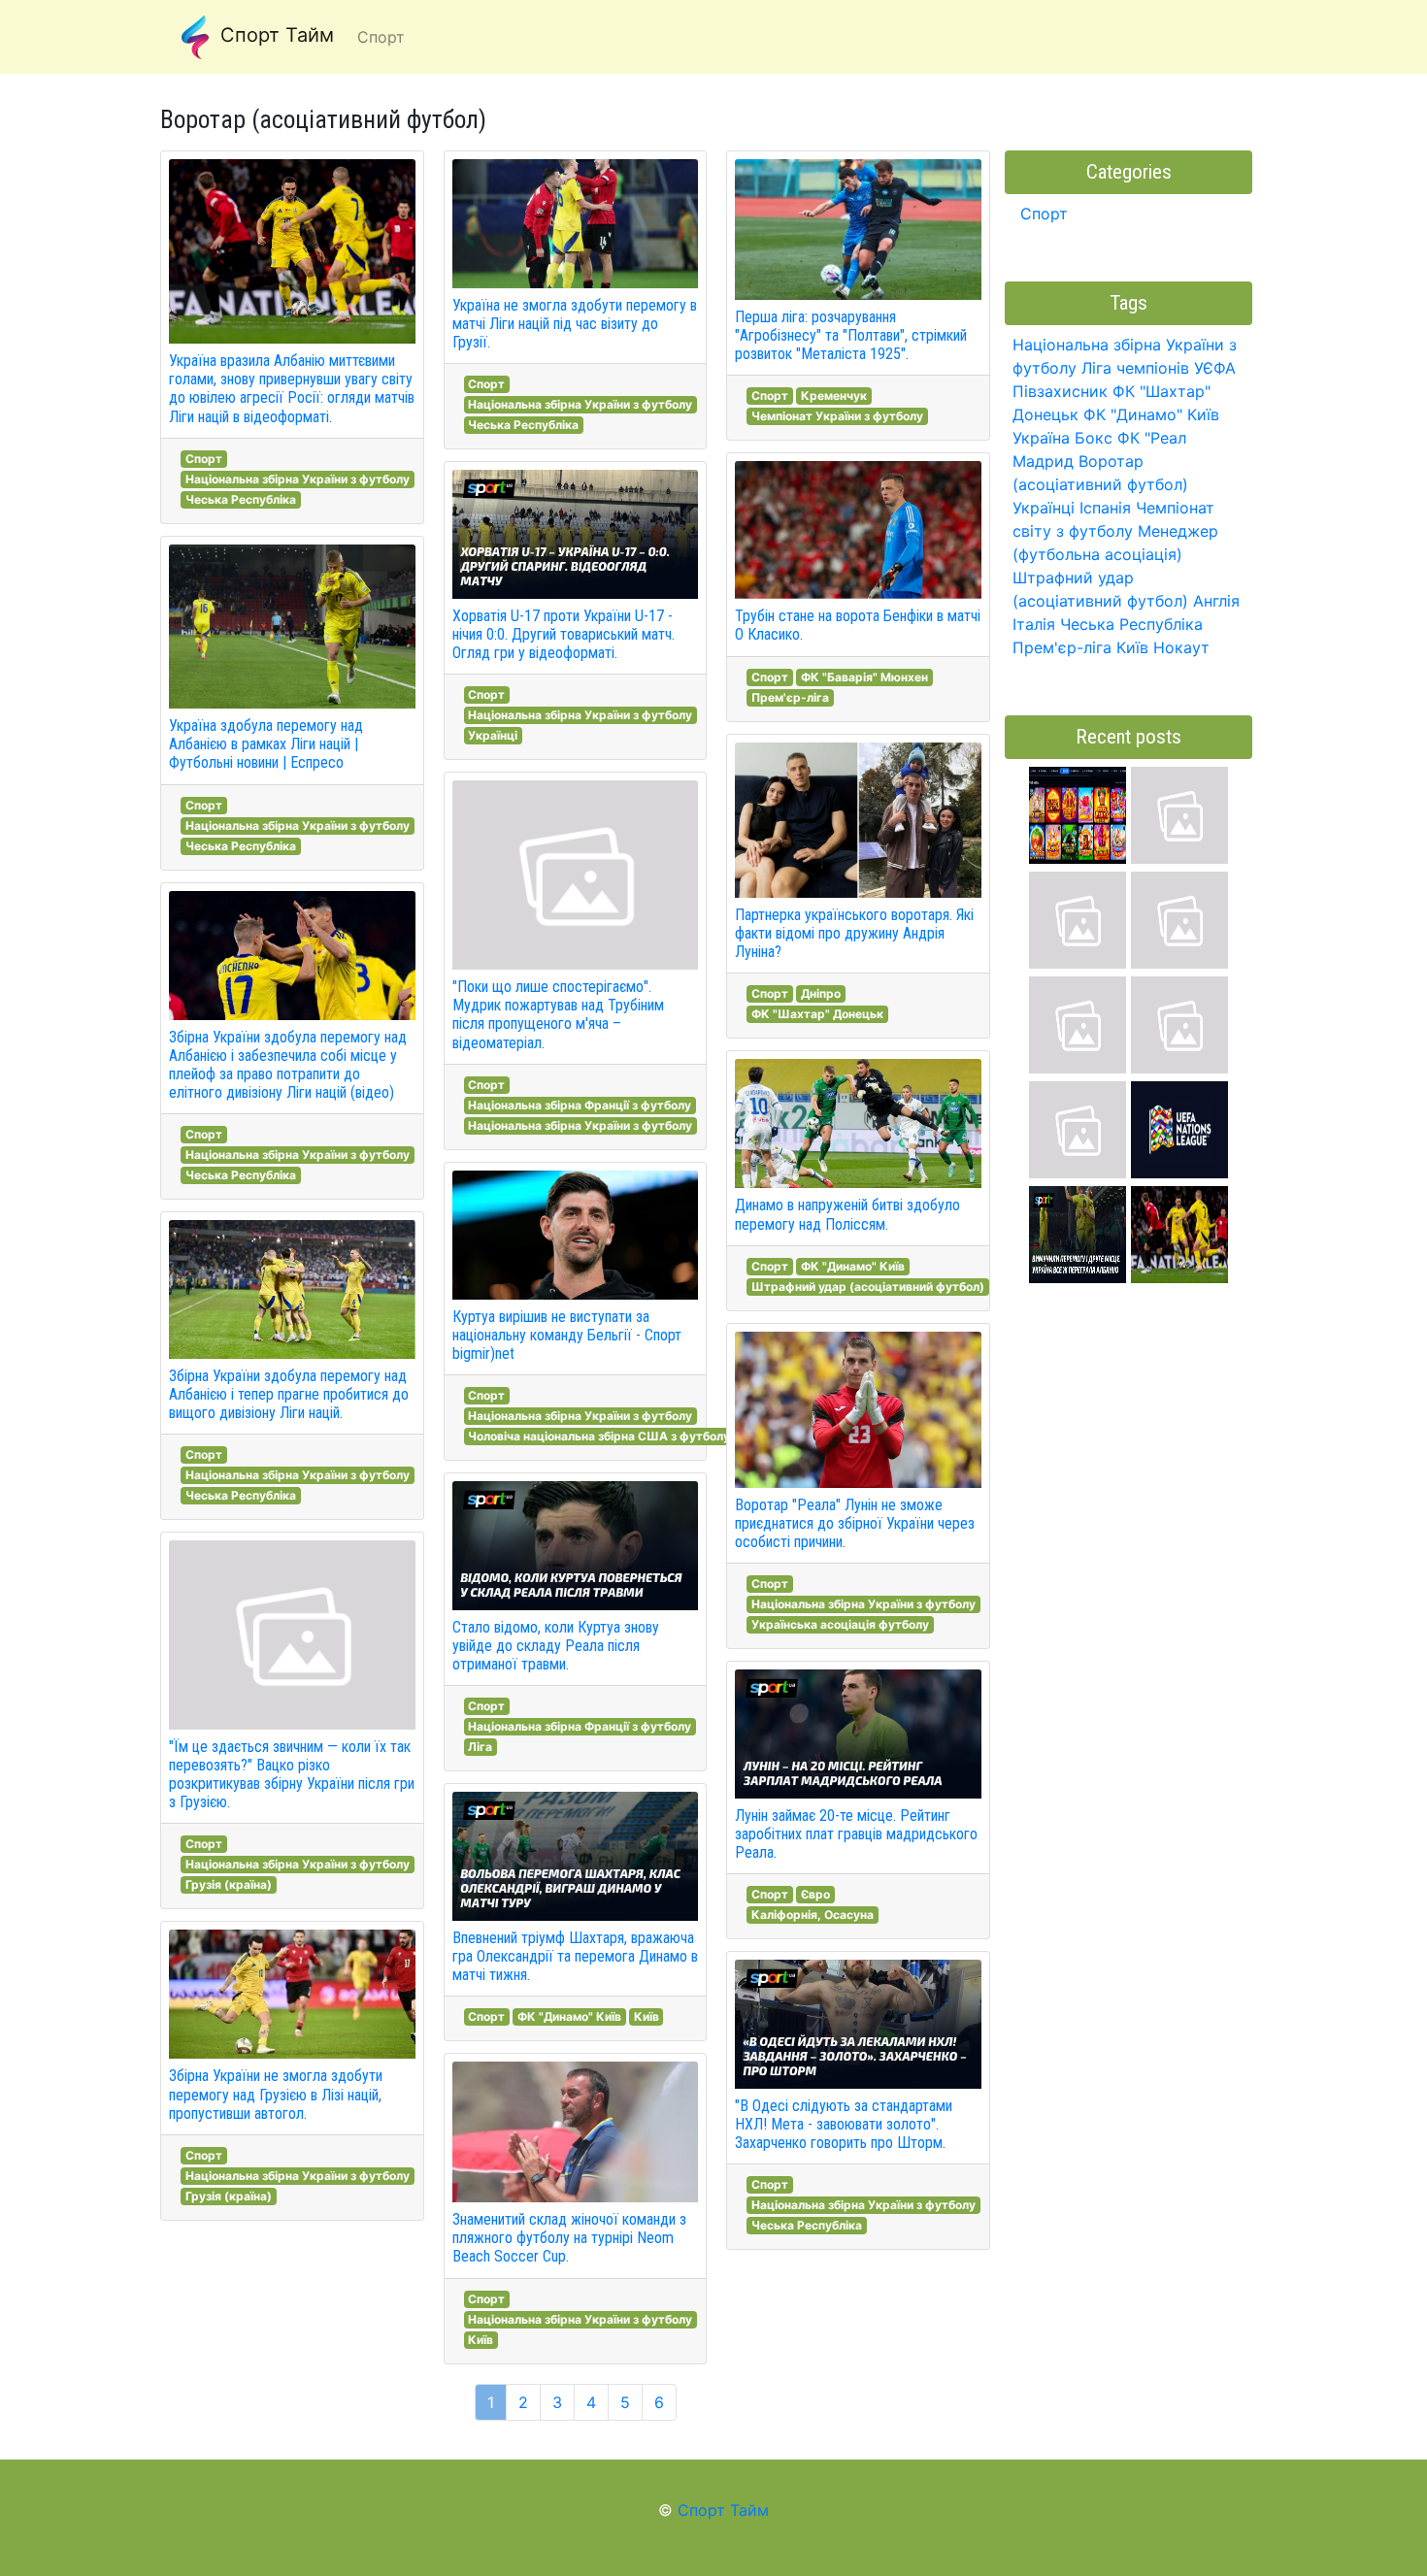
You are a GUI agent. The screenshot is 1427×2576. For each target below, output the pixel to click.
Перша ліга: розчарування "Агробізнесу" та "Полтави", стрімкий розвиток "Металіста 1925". (851, 335)
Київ (647, 2016)
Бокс (1094, 438)
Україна (1041, 438)
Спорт (204, 459)
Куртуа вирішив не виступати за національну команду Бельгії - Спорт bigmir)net (567, 1335)
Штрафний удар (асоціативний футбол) (868, 1287)
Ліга (480, 1747)
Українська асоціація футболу (840, 1624)
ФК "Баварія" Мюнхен (864, 677)
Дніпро (821, 993)
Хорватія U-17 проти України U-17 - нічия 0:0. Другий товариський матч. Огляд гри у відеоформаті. (564, 634)
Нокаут (1181, 647)
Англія (1216, 601)
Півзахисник (1060, 391)
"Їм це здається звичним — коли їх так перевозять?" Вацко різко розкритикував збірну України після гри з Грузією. (292, 1775)
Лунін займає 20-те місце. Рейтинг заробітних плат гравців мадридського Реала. (856, 1834)
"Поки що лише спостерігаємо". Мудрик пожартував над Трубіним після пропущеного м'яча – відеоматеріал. (558, 1015)
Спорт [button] (381, 37)
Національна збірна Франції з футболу (580, 1105)
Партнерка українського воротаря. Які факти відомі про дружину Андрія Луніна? (854, 933)
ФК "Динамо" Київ (569, 2016)
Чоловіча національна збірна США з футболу (599, 1436)
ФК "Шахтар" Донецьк (817, 1014)
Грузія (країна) (229, 1884)
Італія (1034, 624)
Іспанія (1105, 508)
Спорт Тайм (274, 35)
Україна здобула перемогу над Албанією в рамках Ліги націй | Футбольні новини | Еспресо (266, 744)
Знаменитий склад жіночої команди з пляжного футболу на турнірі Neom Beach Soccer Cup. (569, 2238)
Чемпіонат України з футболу (837, 416)
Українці (493, 735)
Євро (815, 1894)
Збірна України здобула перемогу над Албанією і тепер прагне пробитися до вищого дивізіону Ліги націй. (289, 1394)
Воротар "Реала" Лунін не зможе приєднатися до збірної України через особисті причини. (855, 1523)
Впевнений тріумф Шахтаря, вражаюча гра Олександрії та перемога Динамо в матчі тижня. (575, 1956)
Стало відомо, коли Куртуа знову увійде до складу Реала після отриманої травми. (556, 1646)
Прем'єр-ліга (790, 697)
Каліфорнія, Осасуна (813, 1915)
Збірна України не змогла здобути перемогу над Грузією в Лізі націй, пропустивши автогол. (276, 2094)
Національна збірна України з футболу (298, 479)
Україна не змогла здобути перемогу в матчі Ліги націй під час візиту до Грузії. (575, 324)
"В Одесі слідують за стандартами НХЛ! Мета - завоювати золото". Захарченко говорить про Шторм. (844, 2124)
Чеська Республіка (241, 499)
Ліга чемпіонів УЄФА (1159, 368)
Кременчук (834, 396)
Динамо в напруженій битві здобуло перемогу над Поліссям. (847, 1214)
